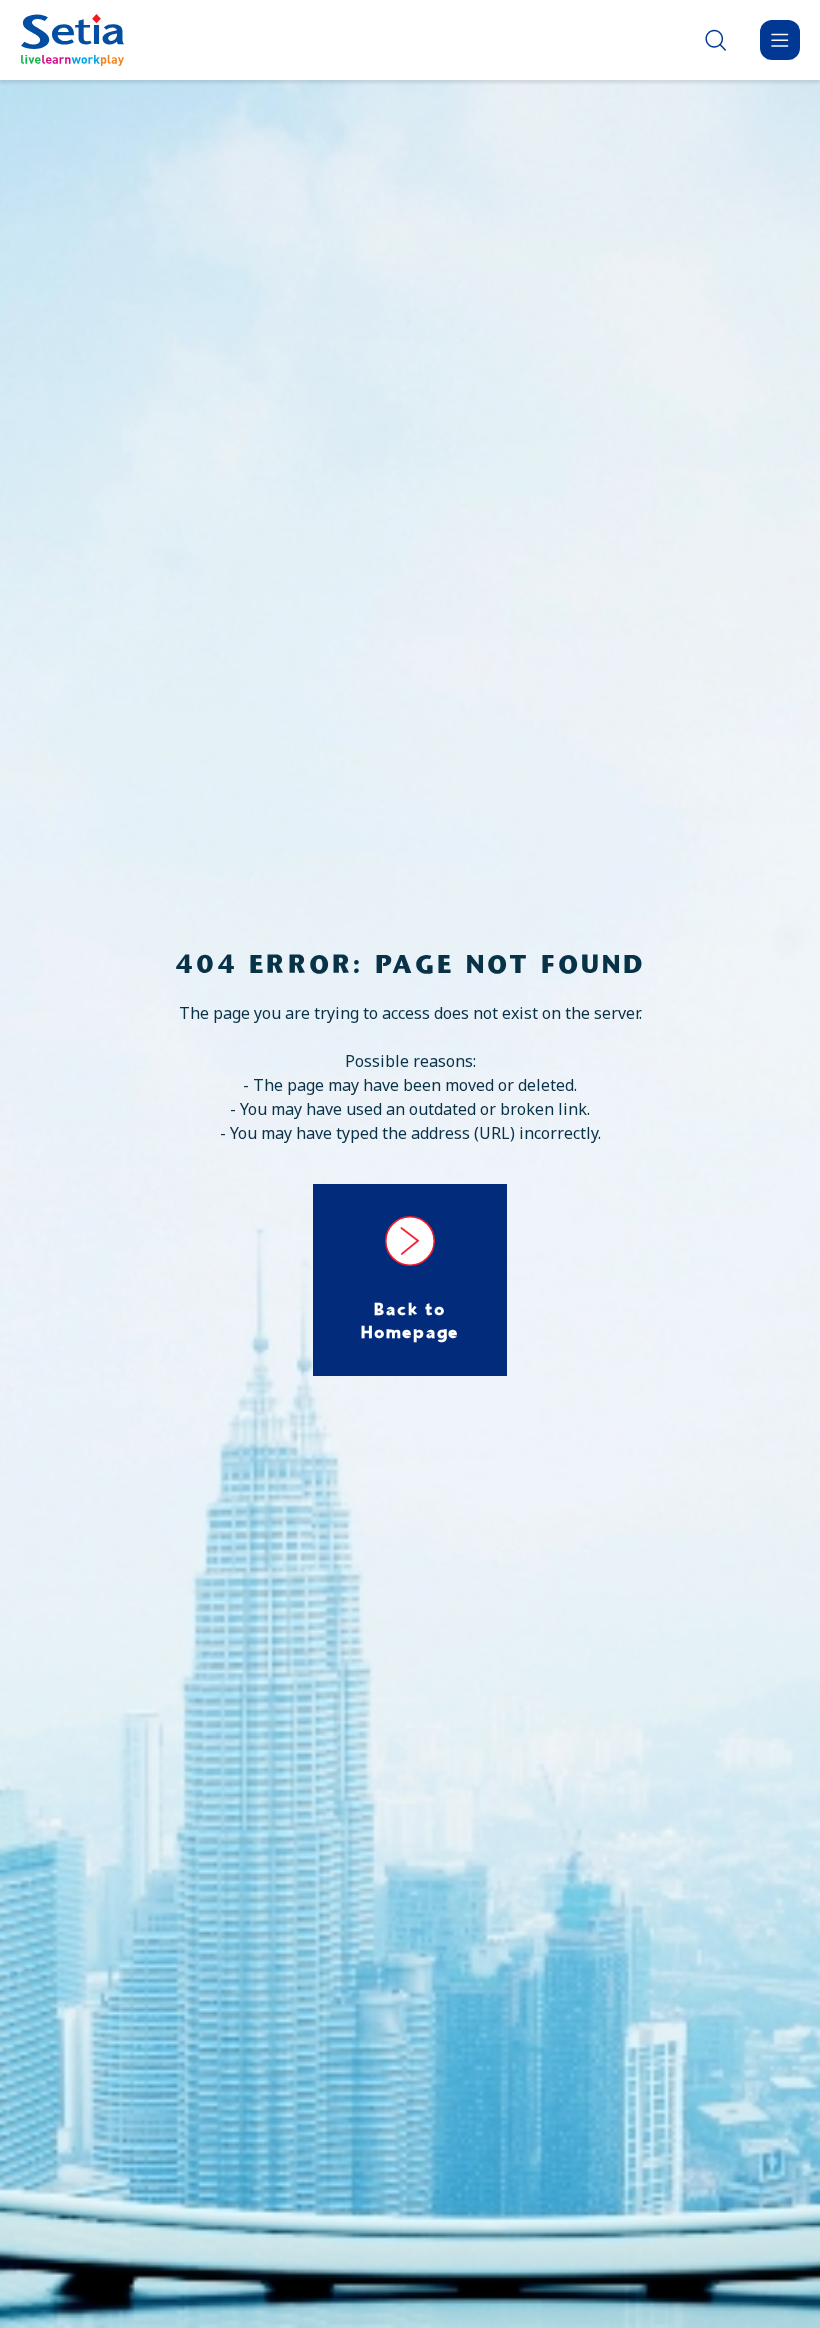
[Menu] (780, 40)
